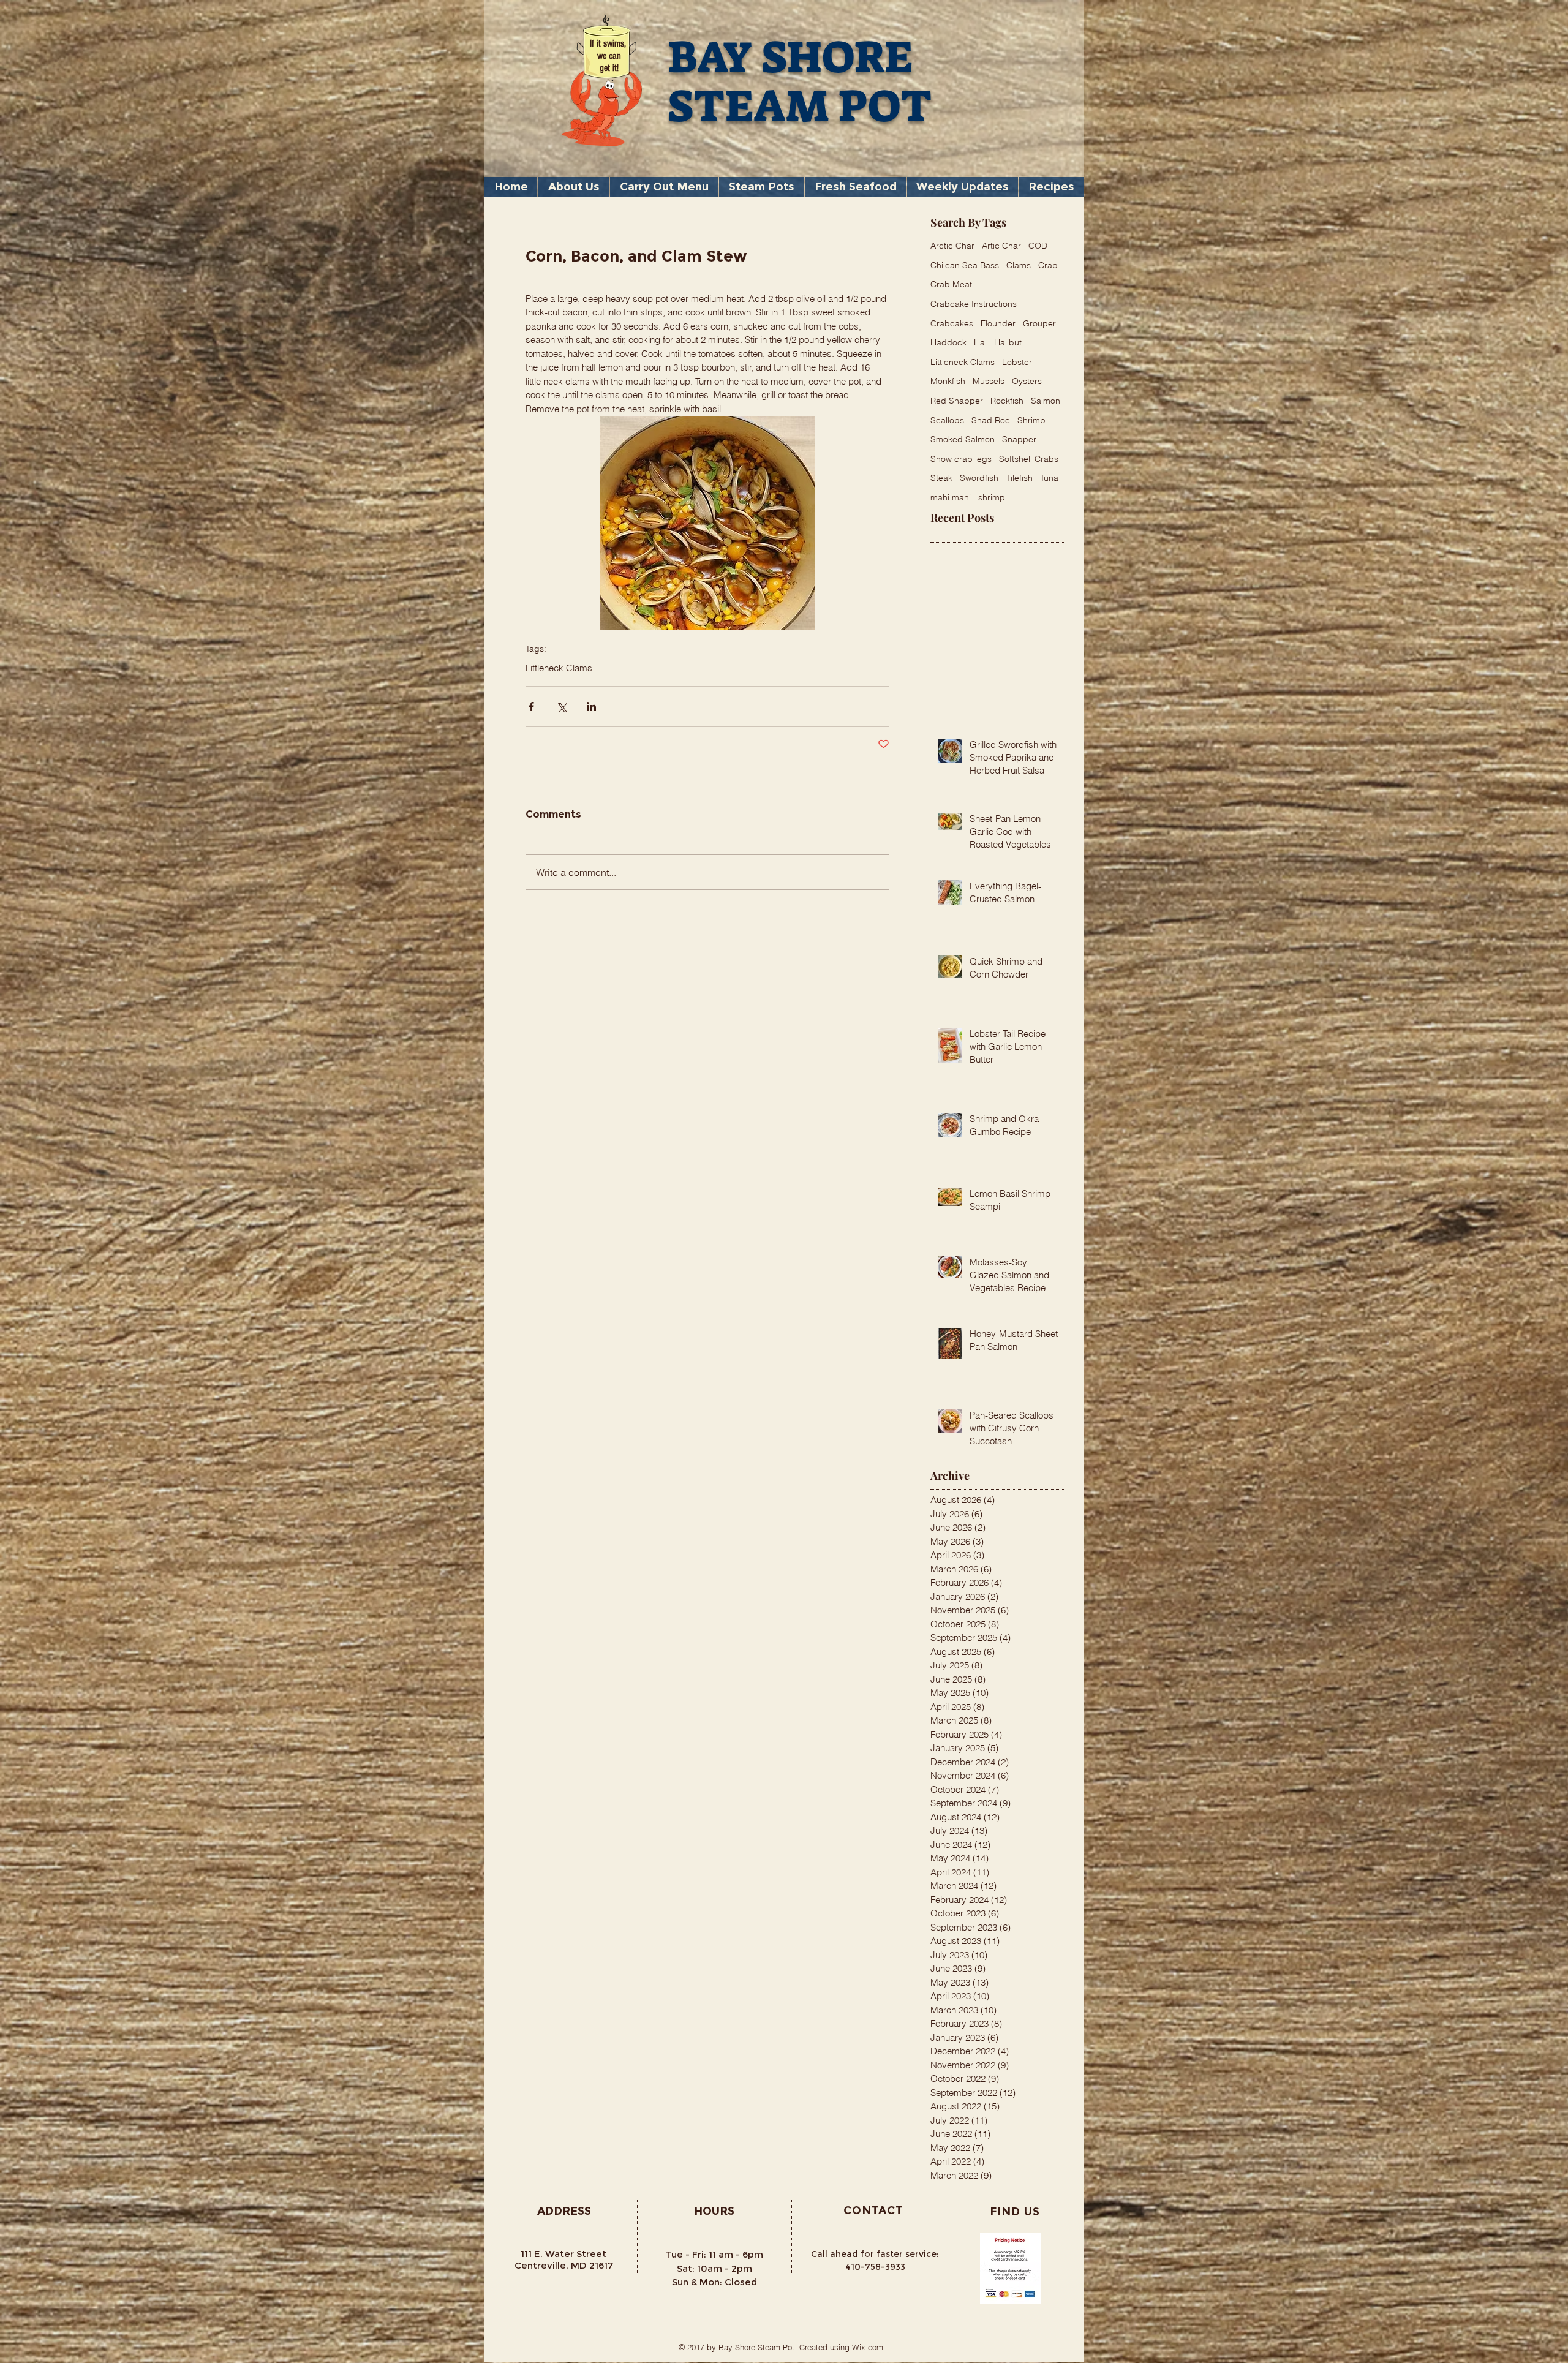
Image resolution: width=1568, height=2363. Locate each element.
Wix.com (868, 2347)
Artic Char (1001, 246)
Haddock (948, 342)
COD (1038, 246)
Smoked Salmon (963, 439)
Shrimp (1031, 420)
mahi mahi (951, 497)
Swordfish (979, 478)
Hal (980, 342)
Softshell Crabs (1029, 459)
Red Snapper (957, 401)
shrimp (992, 497)
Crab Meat (951, 284)
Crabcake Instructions (974, 304)
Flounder (998, 323)
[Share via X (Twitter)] (561, 707)
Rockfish (1007, 401)
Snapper (1019, 439)
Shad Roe (991, 420)
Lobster (1017, 362)
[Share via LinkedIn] (591, 707)
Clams (1019, 265)
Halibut (1008, 342)
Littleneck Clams (559, 668)
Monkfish (948, 381)
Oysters (1027, 381)
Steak (941, 478)
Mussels (989, 381)
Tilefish (1019, 478)
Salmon (1046, 401)
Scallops (947, 420)
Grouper (1039, 323)
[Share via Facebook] (531, 707)
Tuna (1049, 478)
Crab (1048, 265)
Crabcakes (952, 323)
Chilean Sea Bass (965, 265)
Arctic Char (952, 246)
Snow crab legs (961, 459)
